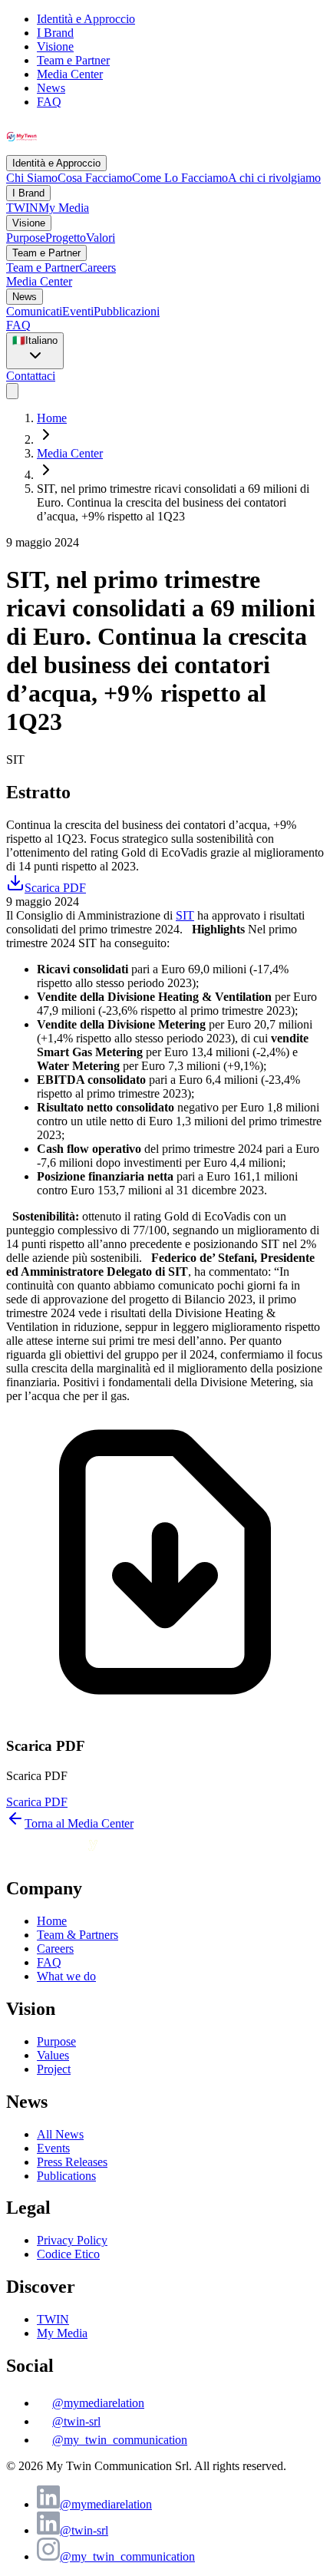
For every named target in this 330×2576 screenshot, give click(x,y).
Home (52, 418)
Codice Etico (68, 2254)
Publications (66, 2176)
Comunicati (34, 311)
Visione (55, 46)
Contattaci (31, 376)
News (51, 88)
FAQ (49, 102)
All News (60, 2134)
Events (53, 2148)
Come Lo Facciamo (180, 178)
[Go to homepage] (91, 1856)
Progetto (66, 238)
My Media (64, 208)
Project (54, 2069)
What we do (66, 1976)
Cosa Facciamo (95, 178)
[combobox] (35, 351)
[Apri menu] (12, 391)
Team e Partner (73, 60)
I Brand (55, 33)
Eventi (78, 311)
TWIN (22, 208)
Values (53, 2055)
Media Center (70, 74)
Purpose (26, 238)
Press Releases (72, 2162)
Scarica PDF (37, 1802)
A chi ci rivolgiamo (274, 178)
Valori (101, 238)
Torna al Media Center (79, 1823)
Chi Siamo (32, 178)
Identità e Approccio (86, 19)
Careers (97, 268)
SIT (185, 915)
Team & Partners (78, 1935)
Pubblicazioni (127, 311)
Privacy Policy (72, 2240)
